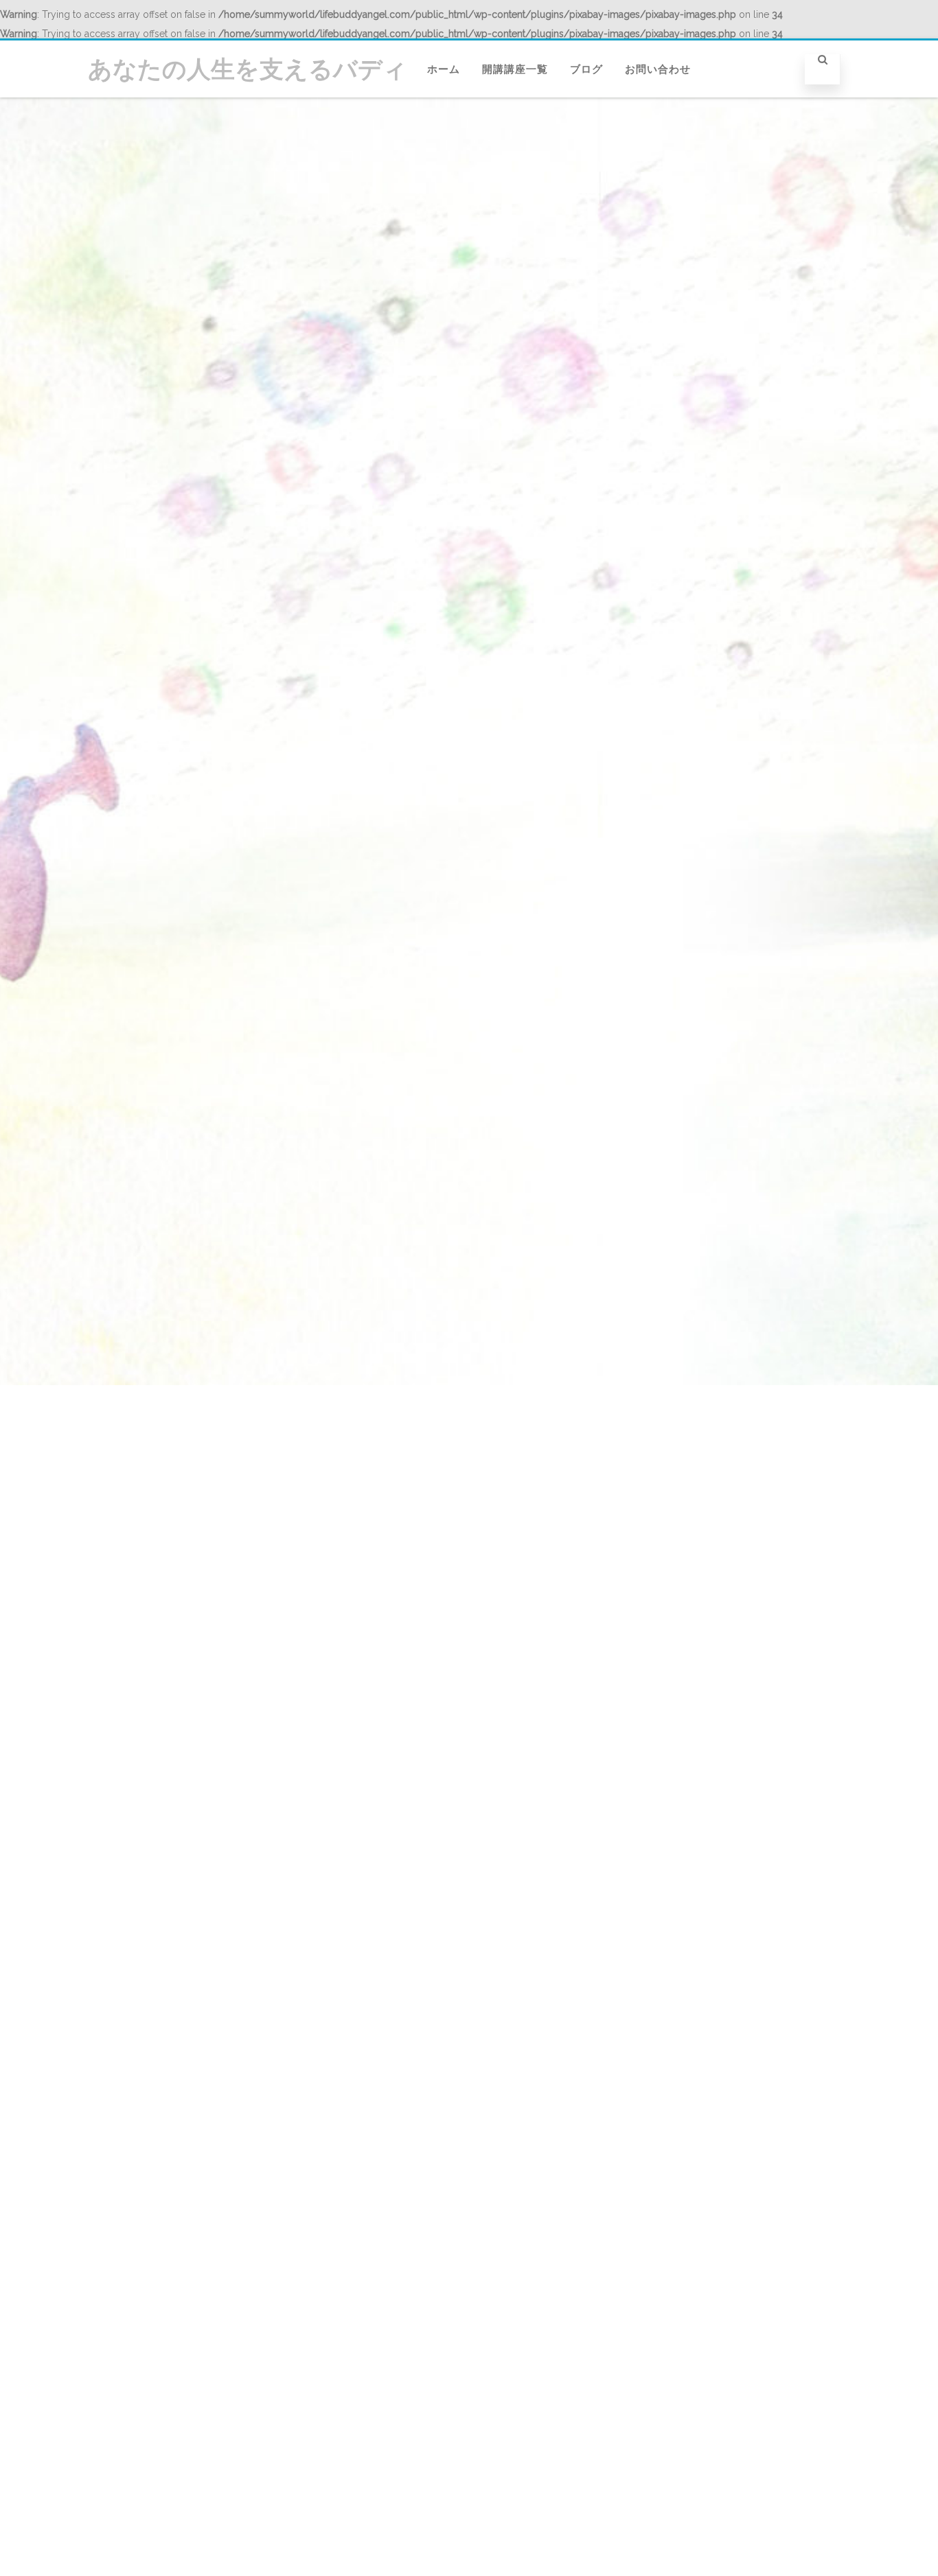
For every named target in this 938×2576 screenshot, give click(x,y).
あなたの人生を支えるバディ (248, 69)
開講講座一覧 (515, 69)
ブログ (586, 69)
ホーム (444, 69)
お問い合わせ (658, 69)
